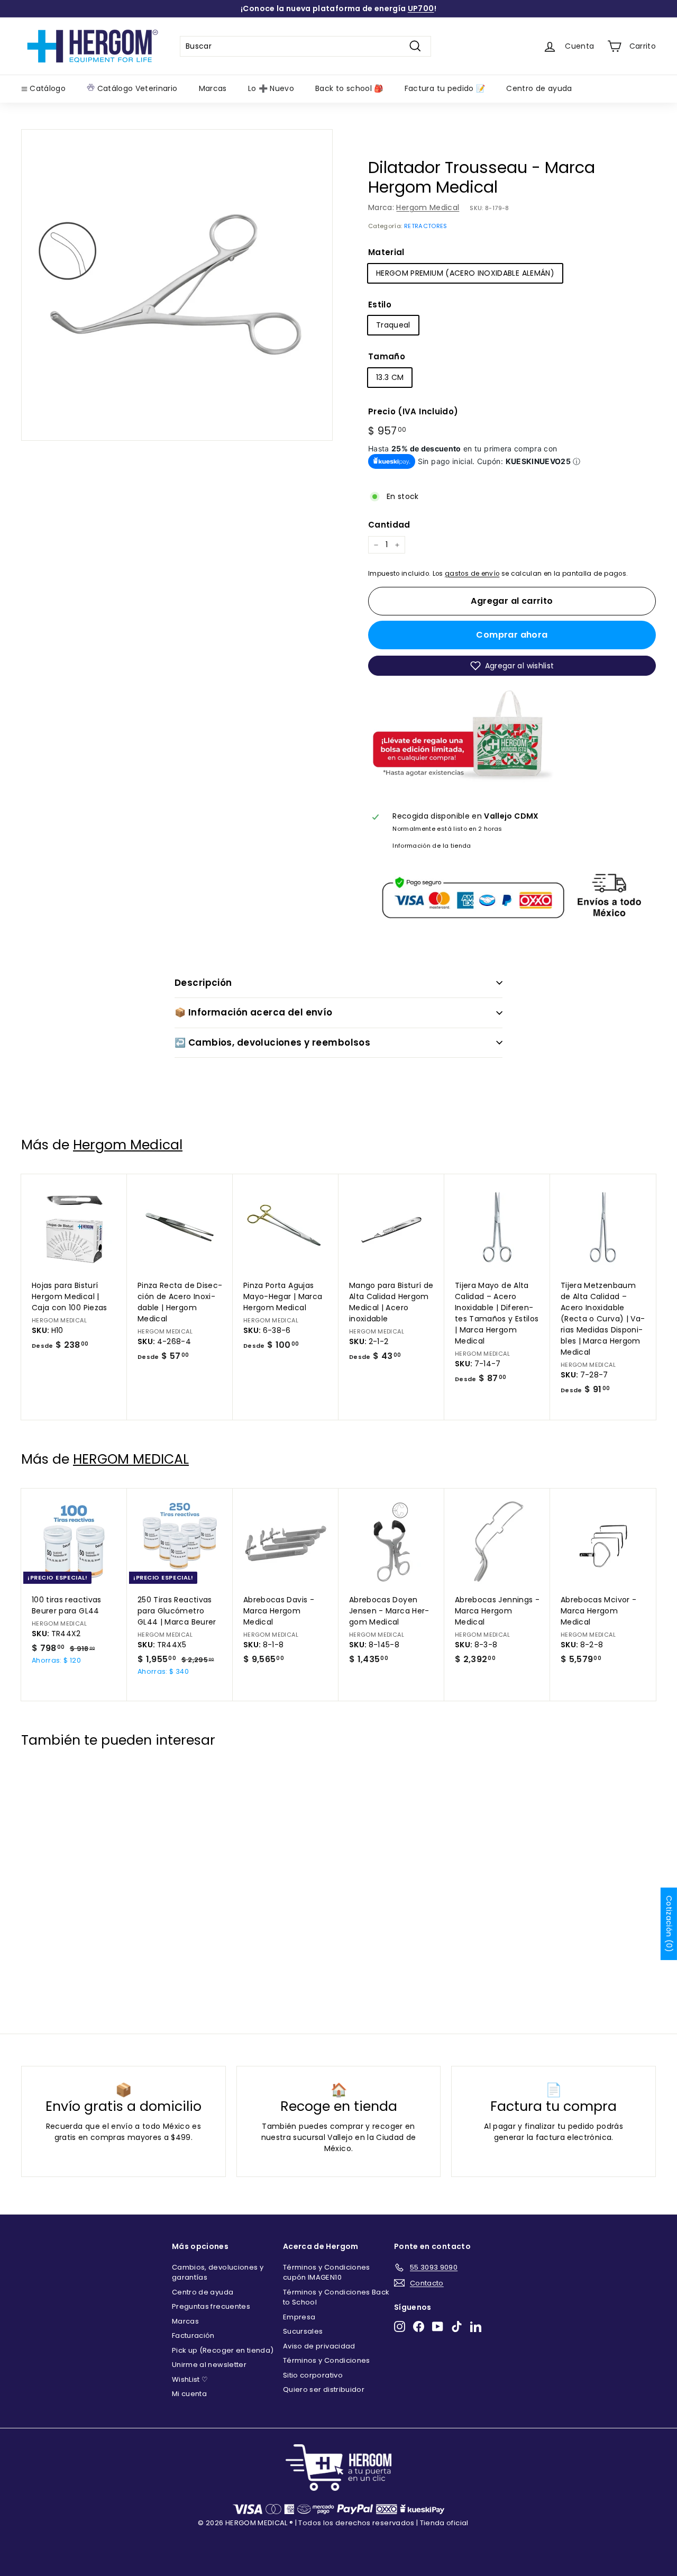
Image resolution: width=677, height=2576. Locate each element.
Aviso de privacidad (319, 2346)
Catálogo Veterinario (136, 88)
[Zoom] (177, 285)
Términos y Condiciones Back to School (336, 2297)
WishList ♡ (190, 2379)
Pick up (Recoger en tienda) (223, 2350)
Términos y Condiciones (327, 2360)
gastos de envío (472, 574)
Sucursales (303, 2331)
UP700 (421, 8)
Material (386, 252)
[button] (512, 666)
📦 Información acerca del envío (254, 1012)
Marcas (213, 88)
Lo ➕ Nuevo (271, 88)
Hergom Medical (428, 207)
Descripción (203, 983)
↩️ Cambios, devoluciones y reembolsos (272, 1042)
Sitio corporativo (313, 2375)
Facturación (193, 2335)
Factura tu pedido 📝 (445, 88)
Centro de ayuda (539, 88)
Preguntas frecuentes (211, 2306)
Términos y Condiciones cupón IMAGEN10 (327, 2273)
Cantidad (389, 525)
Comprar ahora (512, 635)
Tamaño (387, 356)
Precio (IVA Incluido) (413, 411)
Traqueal (393, 325)
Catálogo (47, 88)
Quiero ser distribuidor (324, 2389)
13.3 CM (390, 377)
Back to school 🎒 (349, 88)
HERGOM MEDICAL (131, 1459)
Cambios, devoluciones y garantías (218, 2273)
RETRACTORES (426, 226)
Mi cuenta (189, 2394)
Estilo (380, 305)
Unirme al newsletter (209, 2365)
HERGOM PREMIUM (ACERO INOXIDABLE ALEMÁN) (465, 273)
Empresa (299, 2317)
